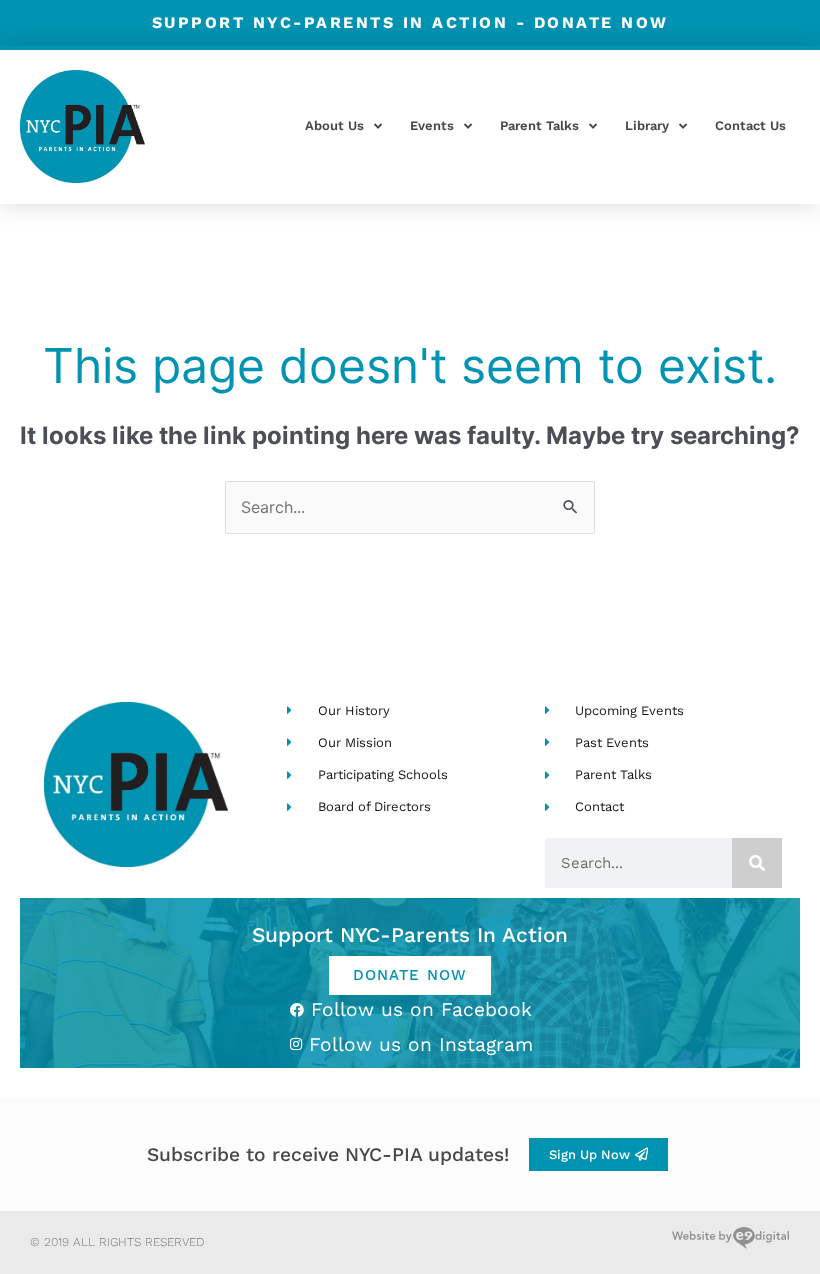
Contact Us (750, 125)
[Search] (757, 863)
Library (647, 125)
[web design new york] (730, 1242)
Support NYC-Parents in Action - (410, 22)
